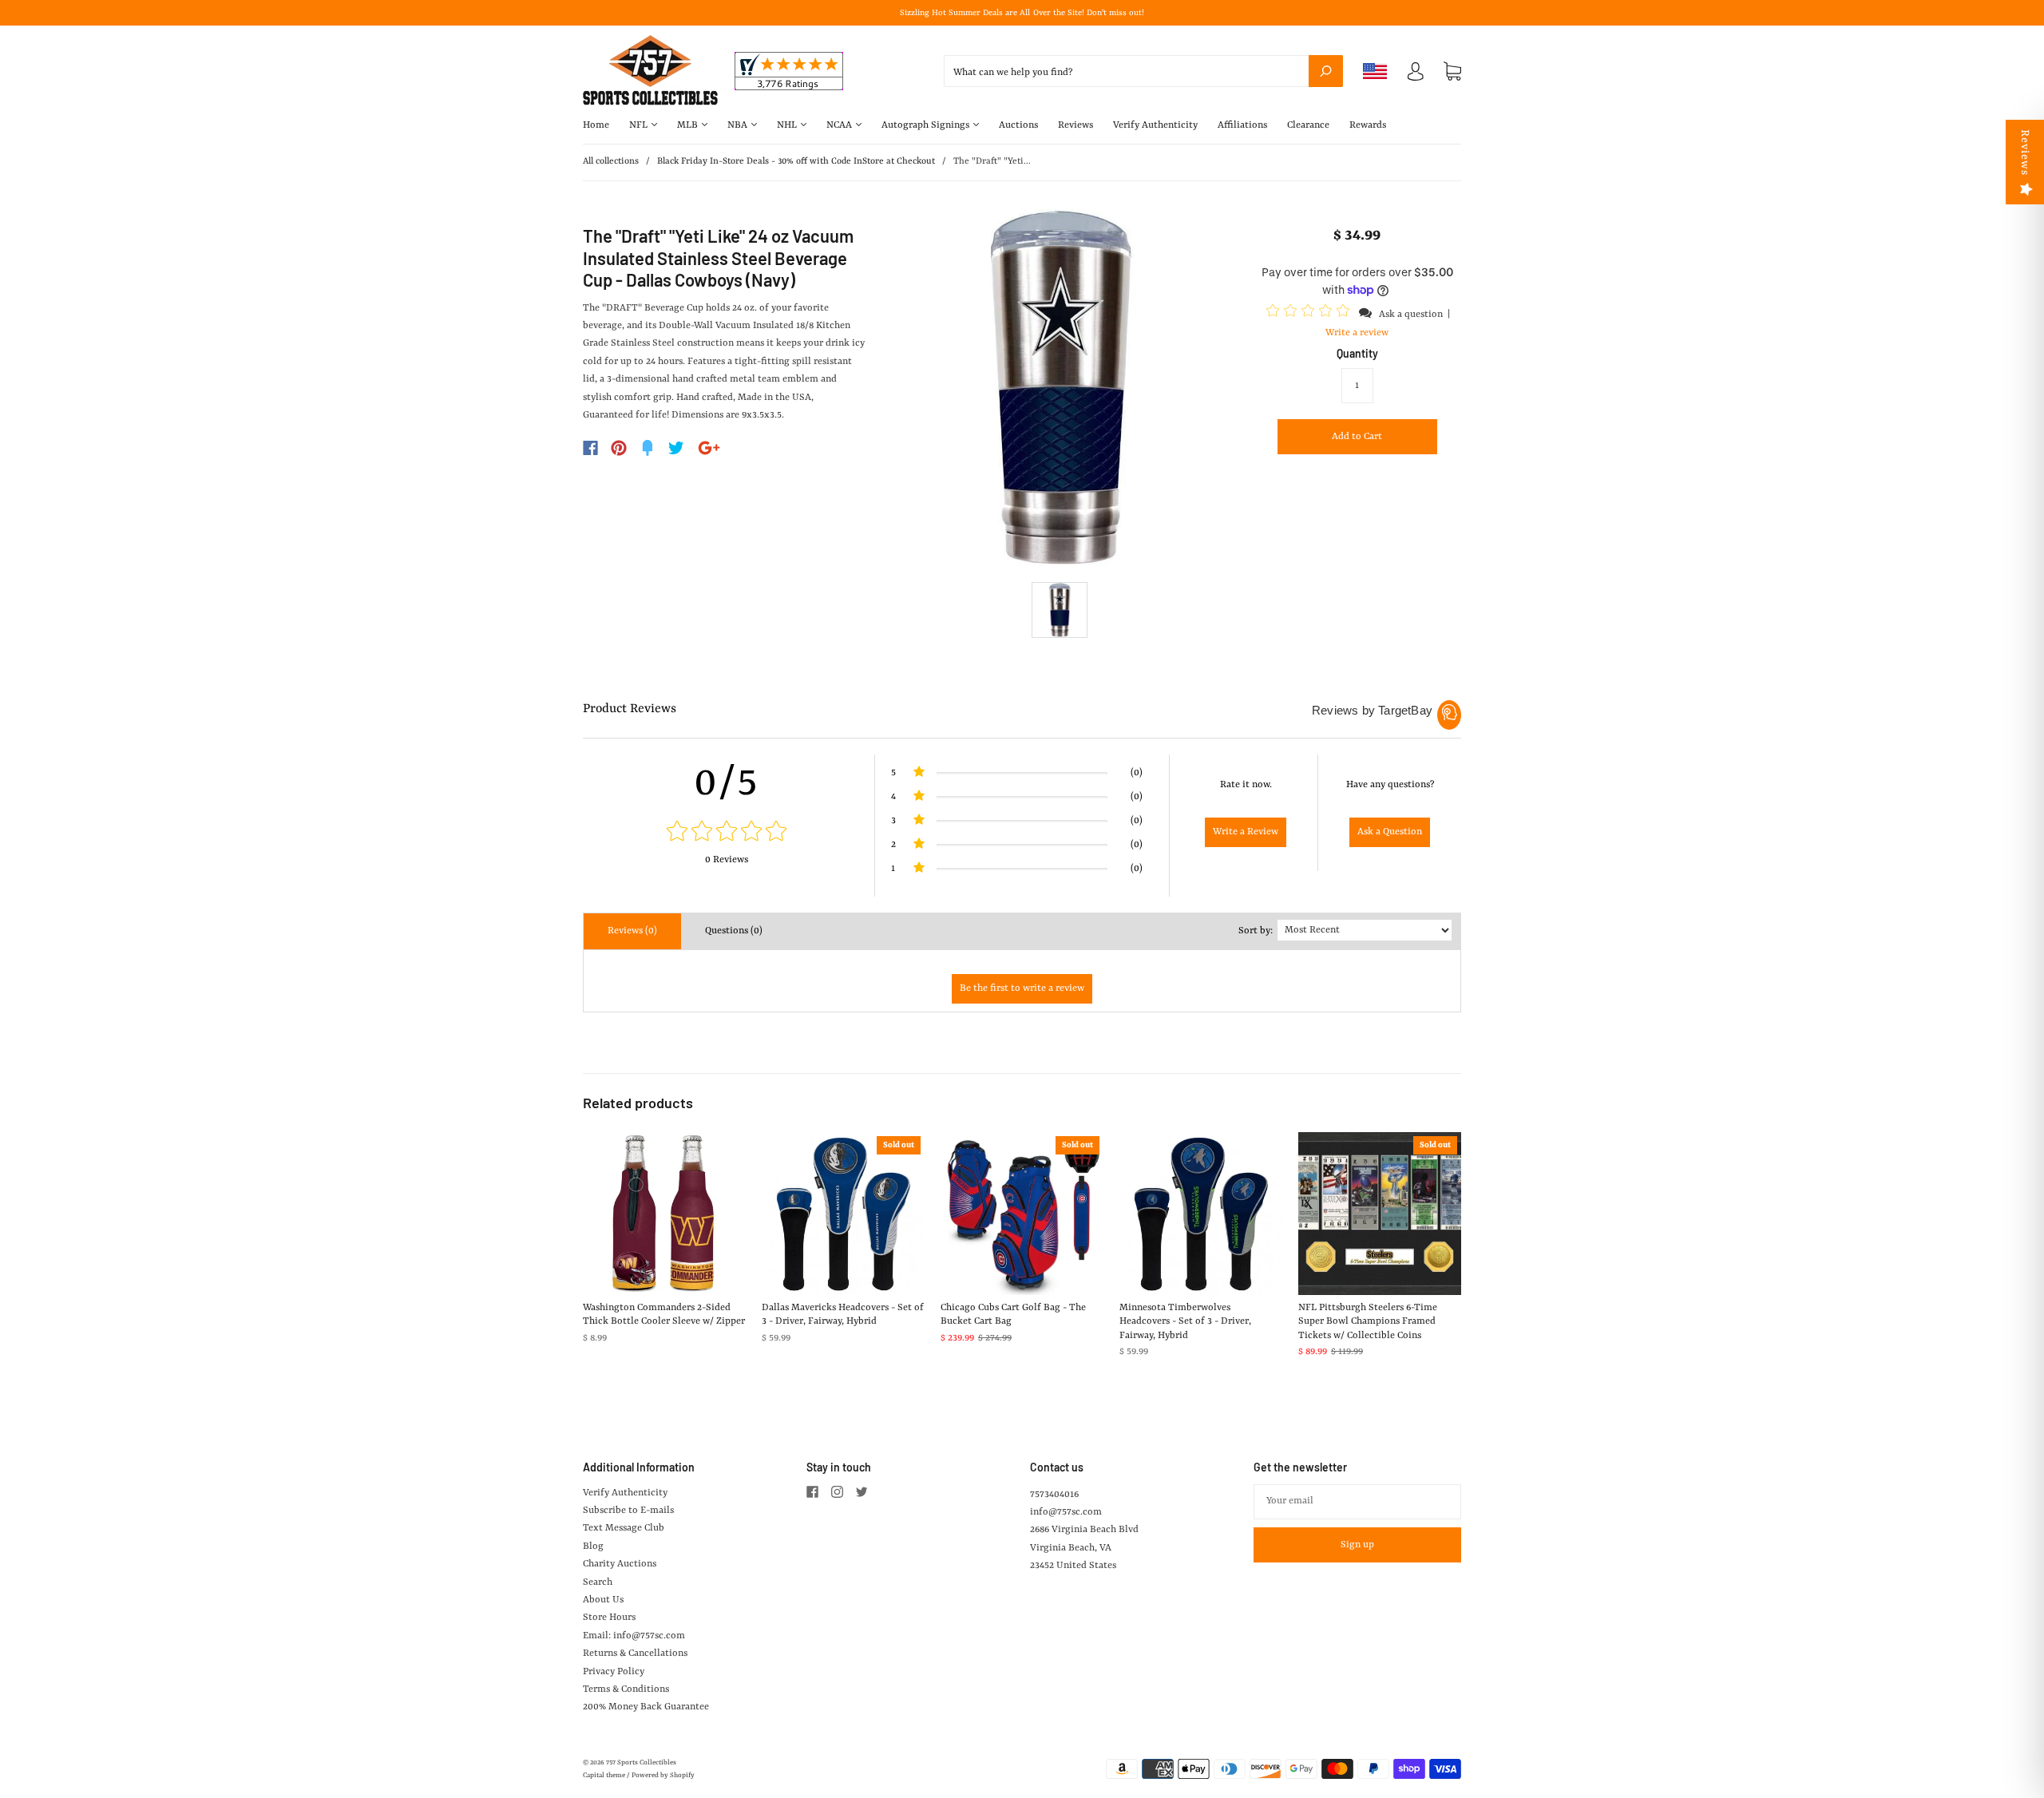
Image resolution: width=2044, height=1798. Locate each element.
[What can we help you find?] (1143, 73)
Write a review (1357, 333)
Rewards (1368, 125)
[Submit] (1326, 71)
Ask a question (1411, 315)
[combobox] (1143, 71)
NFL (640, 125)
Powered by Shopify (663, 1776)
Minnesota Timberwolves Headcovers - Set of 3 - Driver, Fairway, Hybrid (1185, 1322)
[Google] (709, 448)
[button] (1310, 314)
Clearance (1308, 125)
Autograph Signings (927, 125)
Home (596, 125)
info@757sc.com (1066, 1512)
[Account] (1416, 75)
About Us (603, 1600)
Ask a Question (1390, 832)
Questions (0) (734, 931)
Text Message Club (624, 1528)
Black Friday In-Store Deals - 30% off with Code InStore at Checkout (796, 162)
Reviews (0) (632, 931)
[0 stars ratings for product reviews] (727, 833)
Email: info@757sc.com (634, 1636)
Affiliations (1242, 125)
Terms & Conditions (626, 1689)
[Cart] (1452, 72)
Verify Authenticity (1155, 125)
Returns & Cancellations (635, 1653)
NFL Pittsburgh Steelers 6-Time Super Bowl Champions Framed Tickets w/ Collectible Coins (1368, 1322)
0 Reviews (727, 860)
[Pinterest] (619, 448)
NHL (788, 125)
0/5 (727, 783)
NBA (739, 125)
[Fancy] (648, 448)
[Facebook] (590, 448)
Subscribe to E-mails (628, 1511)
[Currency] (1375, 71)
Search (598, 1582)
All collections (611, 162)
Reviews (1075, 125)
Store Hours (609, 1618)
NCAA (840, 125)
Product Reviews (630, 709)
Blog (593, 1547)
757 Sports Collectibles (641, 1763)
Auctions (1018, 125)
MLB (689, 125)
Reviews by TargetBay (1372, 710)
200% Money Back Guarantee (646, 1707)
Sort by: (1256, 931)
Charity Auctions (620, 1564)
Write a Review (1246, 832)
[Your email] (1357, 1502)
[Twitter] (676, 448)
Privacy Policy (614, 1672)
